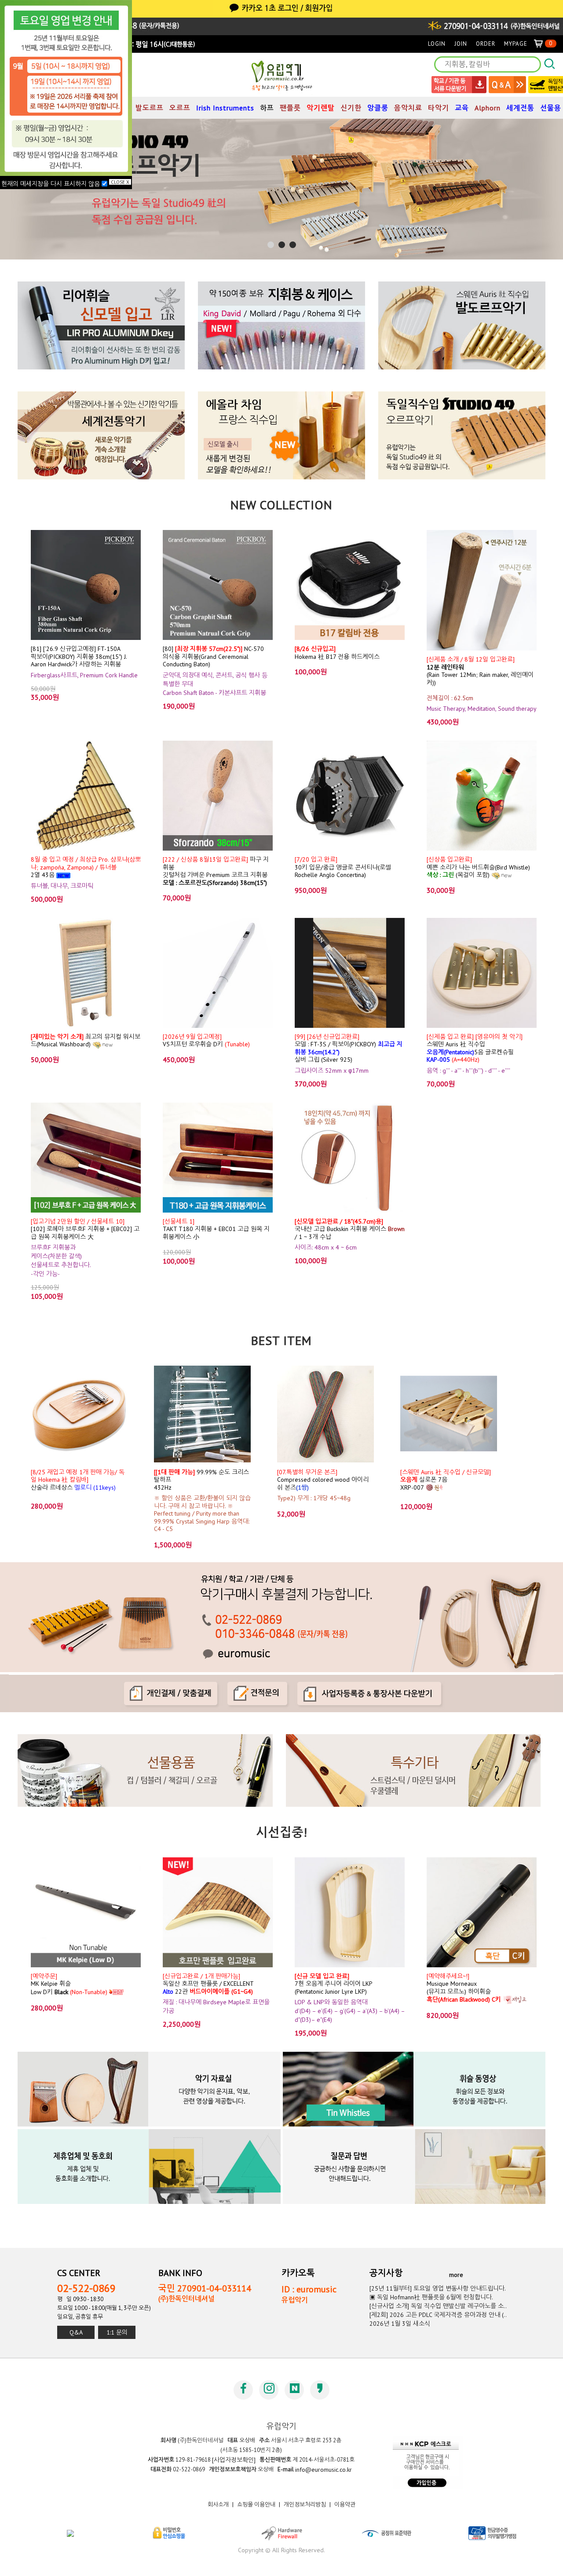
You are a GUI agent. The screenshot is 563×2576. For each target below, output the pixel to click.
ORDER (486, 44)
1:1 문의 (117, 2332)
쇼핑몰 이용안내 (256, 2505)
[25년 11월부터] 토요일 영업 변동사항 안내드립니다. (438, 2288)
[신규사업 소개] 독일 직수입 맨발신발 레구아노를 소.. (438, 2306)
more (456, 2275)
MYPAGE (516, 44)
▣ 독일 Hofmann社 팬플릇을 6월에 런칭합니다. (431, 2297)
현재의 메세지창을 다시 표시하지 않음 (51, 184)
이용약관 (345, 2505)
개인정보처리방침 (305, 2505)
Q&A (76, 2332)
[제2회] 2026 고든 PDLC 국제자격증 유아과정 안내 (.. (438, 2315)
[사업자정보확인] (234, 2460)
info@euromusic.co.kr (324, 2470)
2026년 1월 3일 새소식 (400, 2324)
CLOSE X (120, 182)
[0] (542, 44)
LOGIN (437, 44)
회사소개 (218, 2505)
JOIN (461, 44)
